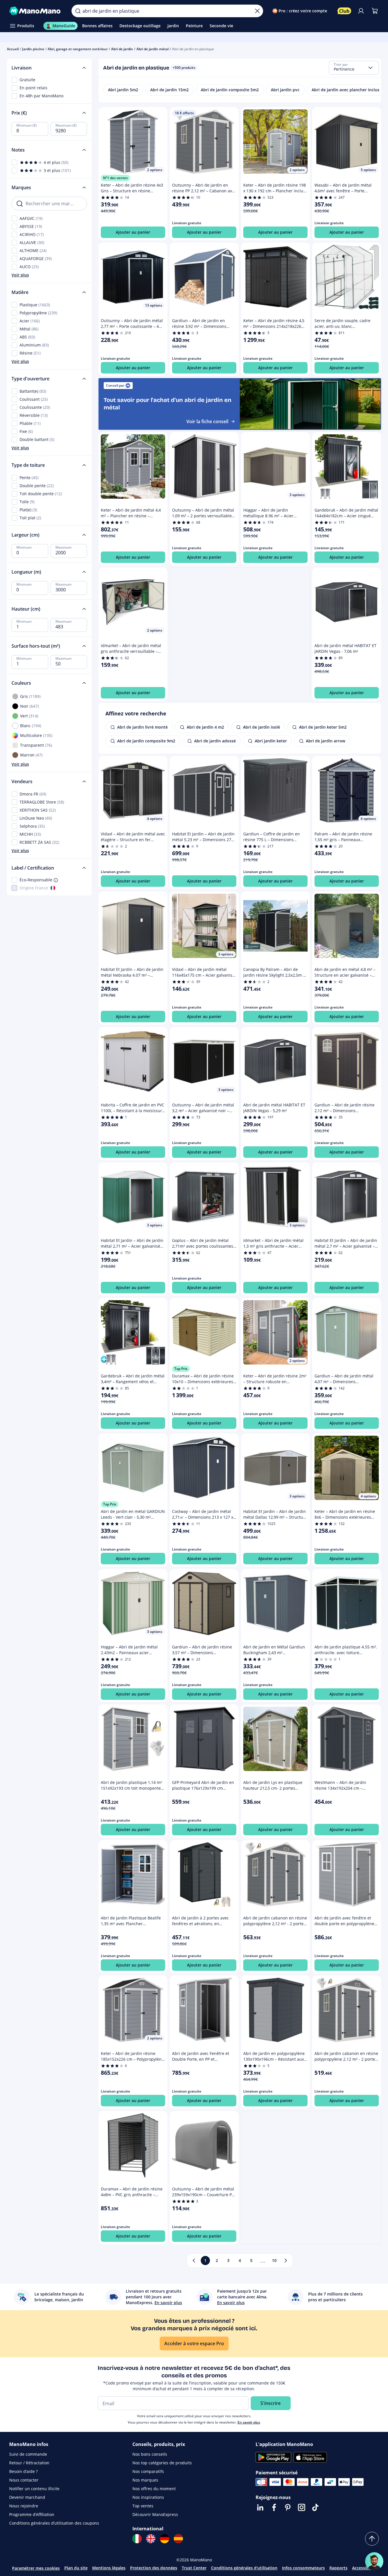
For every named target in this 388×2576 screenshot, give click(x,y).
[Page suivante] (286, 2260)
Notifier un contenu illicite (34, 2489)
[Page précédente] (194, 2260)
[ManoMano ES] (178, 2539)
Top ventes (143, 2506)
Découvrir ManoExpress (155, 2514)
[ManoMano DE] (165, 2539)
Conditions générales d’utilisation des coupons (54, 2523)
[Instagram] (302, 2507)
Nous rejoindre (24, 2506)
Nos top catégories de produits (162, 2463)
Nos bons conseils (150, 2454)
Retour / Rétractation (29, 2463)
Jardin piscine (33, 49)
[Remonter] (372, 2539)
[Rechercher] (78, 11)
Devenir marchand (27, 2497)
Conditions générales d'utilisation (244, 2568)
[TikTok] (315, 2507)
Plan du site (76, 2568)
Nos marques (145, 2480)
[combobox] (354, 68)
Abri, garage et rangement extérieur (78, 49)
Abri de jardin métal (153, 49)
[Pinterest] (288, 2507)
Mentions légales (109, 2568)
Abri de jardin (122, 49)
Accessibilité (364, 2568)
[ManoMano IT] (137, 2539)
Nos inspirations (148, 2497)
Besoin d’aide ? (23, 2471)
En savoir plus (249, 2422)
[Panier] (375, 11)
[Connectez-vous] (361, 11)
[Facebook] (274, 2507)
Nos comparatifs (148, 2471)
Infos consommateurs (303, 2568)
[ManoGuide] (374, 2561)
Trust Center (194, 2568)
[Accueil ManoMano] (36, 11)
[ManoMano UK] (151, 2539)
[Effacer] (257, 11)
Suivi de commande (28, 2454)
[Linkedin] (260, 2507)
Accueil (13, 49)
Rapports (338, 2568)
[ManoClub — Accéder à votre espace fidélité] (344, 11)
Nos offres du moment (154, 2489)
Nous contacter (24, 2480)
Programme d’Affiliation (32, 2514)
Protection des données (154, 2568)
